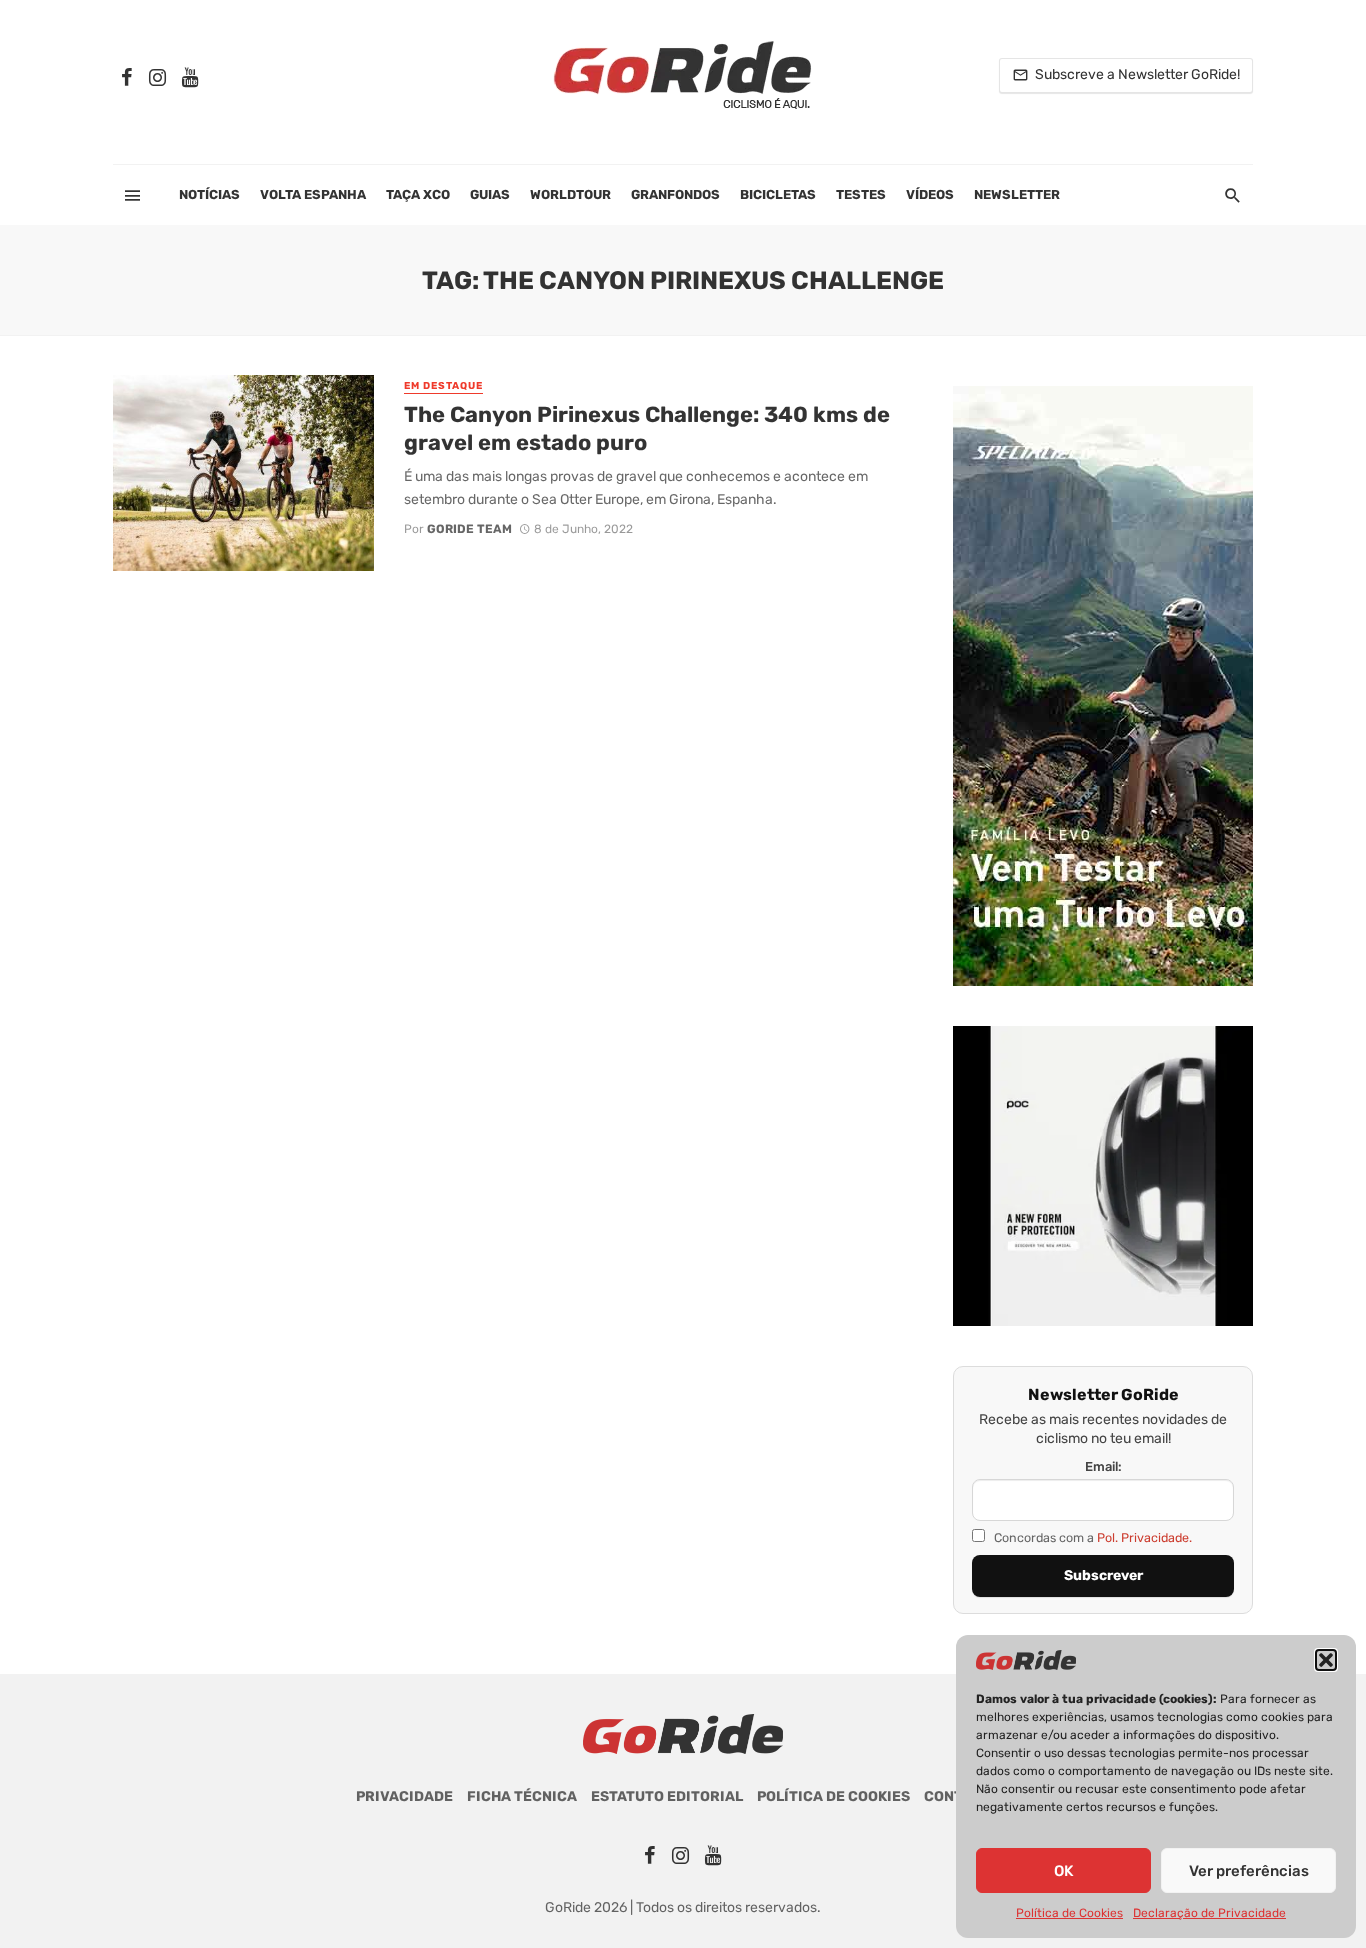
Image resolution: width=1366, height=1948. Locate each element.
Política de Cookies (1069, 1913)
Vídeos (930, 194)
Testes (861, 194)
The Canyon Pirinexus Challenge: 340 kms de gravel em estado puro (647, 428)
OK (1063, 1871)
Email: (1103, 1466)
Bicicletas (778, 194)
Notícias (209, 194)
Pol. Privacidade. (1144, 1537)
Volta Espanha (313, 194)
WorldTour (570, 194)
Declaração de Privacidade (1209, 1913)
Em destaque (443, 386)
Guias (490, 194)
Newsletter (1017, 194)
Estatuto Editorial (667, 1796)
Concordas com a (1091, 1537)
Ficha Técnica (522, 1796)
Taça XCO (418, 194)
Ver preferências (1249, 1871)
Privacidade (404, 1796)
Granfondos (675, 194)
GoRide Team (469, 529)
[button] (1326, 1660)
